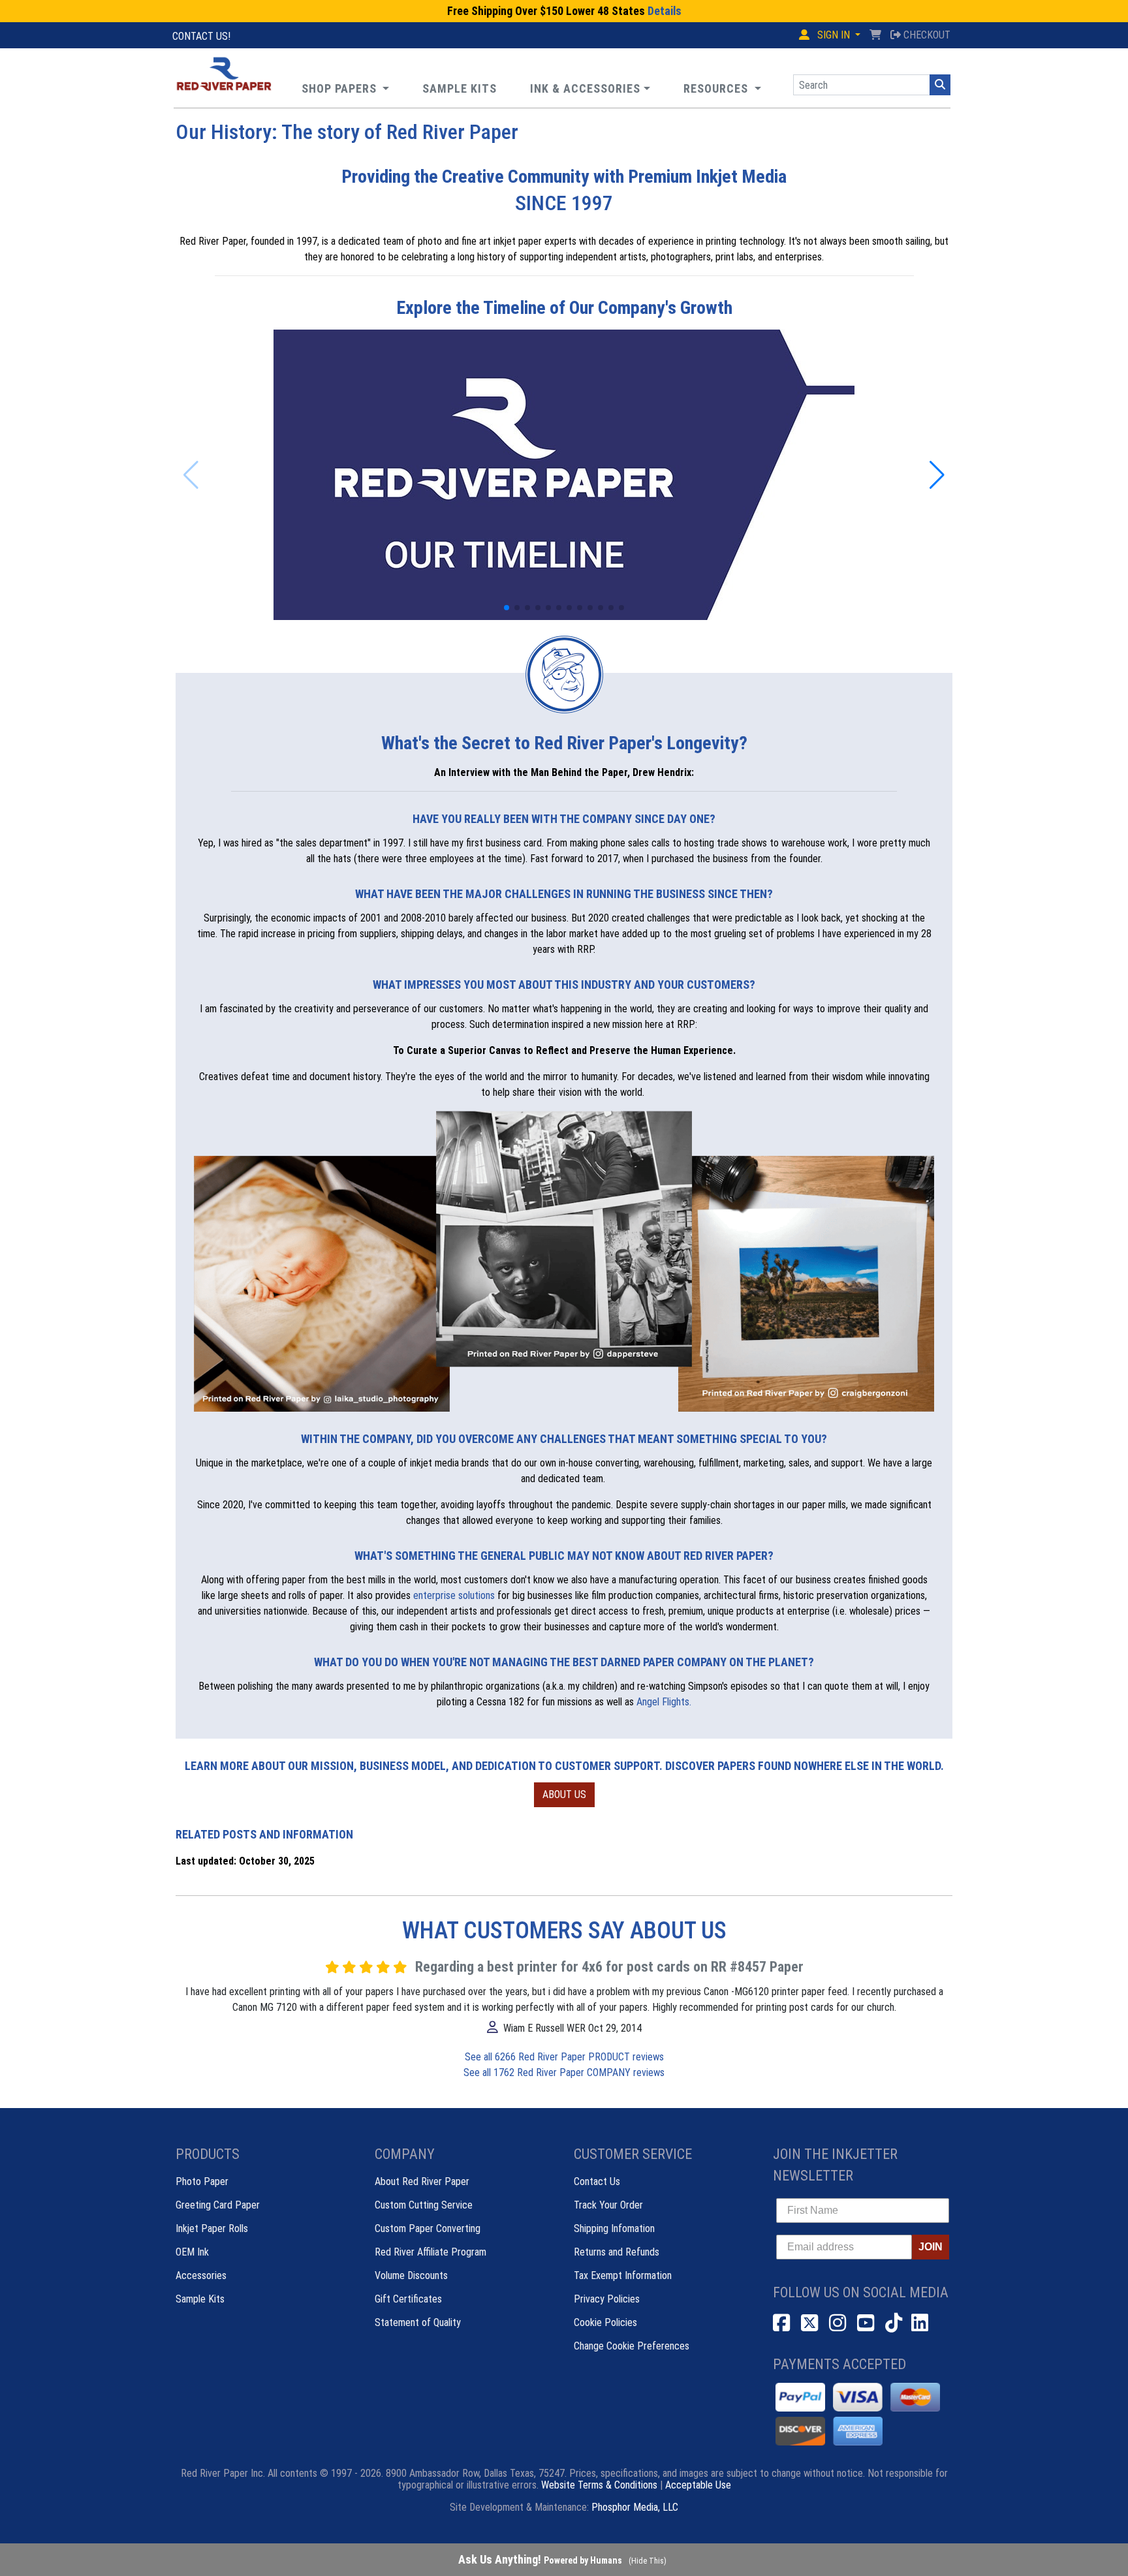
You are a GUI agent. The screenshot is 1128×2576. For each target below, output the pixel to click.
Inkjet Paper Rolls (212, 2228)
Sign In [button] (834, 35)
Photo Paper (202, 2181)
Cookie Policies (605, 2322)
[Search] (940, 85)
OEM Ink (192, 2252)
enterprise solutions (454, 1595)
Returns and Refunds (617, 2252)
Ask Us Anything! (540, 2559)
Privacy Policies (607, 2299)
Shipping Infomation (614, 2228)
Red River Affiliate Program (431, 2252)
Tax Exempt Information (623, 2275)
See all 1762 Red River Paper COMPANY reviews (564, 2072)
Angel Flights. (664, 1702)
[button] (722, 88)
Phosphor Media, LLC (635, 2507)
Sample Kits (200, 2299)
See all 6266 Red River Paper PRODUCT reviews (564, 2057)
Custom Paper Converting (428, 2228)
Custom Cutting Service (424, 2205)
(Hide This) (648, 2561)
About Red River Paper (422, 2181)
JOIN (931, 2247)
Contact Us (597, 2181)
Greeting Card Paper (218, 2205)
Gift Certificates (408, 2299)
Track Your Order (608, 2205)
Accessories (201, 2275)
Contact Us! (201, 36)
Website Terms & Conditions (599, 2485)
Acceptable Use (698, 2485)
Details (665, 11)
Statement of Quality (418, 2322)
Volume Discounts (411, 2275)
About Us (564, 1794)
